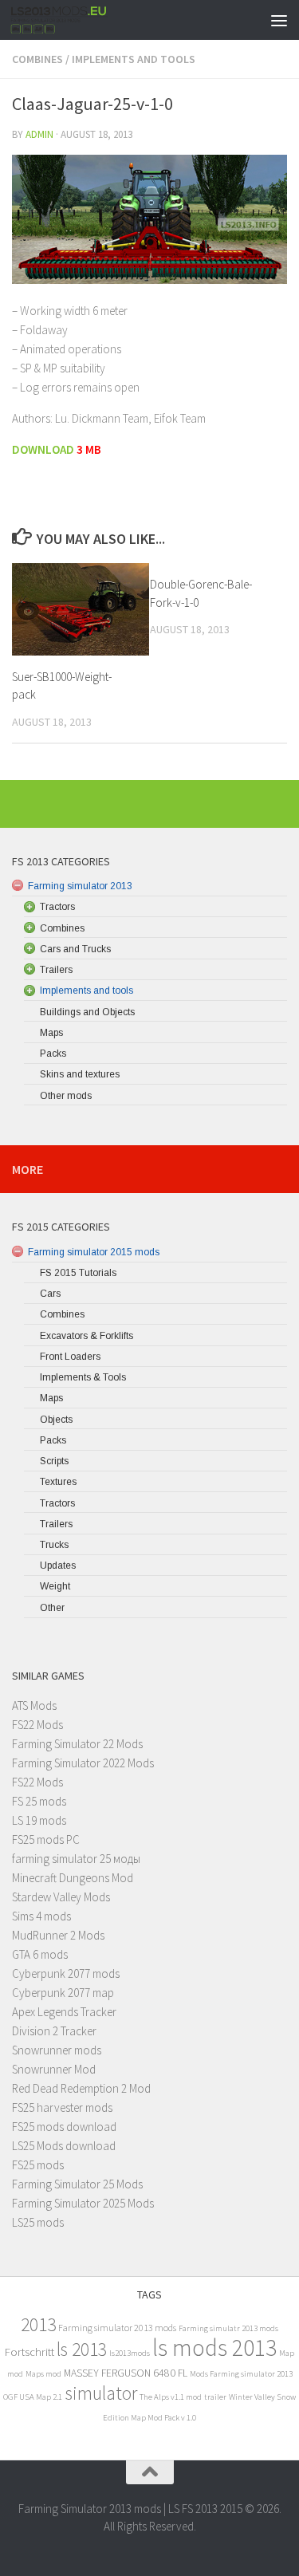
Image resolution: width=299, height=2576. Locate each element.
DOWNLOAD (43, 449)
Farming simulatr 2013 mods (228, 2328)
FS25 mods (38, 2165)
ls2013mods (130, 2353)
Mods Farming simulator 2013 (241, 2374)
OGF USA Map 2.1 (33, 2397)
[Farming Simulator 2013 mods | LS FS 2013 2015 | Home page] (75, 20)
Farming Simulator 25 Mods (77, 2184)
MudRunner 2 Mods (58, 1935)
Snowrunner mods (57, 2050)
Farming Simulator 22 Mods (77, 1744)
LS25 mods (38, 2222)
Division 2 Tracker (54, 2031)
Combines (37, 59)
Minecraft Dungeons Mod (73, 1878)
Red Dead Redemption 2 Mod (81, 2088)
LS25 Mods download (64, 2146)
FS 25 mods (39, 1801)
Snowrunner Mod (54, 2069)
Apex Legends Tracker (64, 2012)
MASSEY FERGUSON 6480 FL (126, 2373)
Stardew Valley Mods (61, 1897)
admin (39, 134)
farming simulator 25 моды (76, 1859)
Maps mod (43, 2374)
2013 (38, 2324)
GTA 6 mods (40, 1954)
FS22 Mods (37, 1725)
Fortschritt (30, 2351)
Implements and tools (134, 59)
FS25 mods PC (46, 1839)
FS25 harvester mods (62, 2107)
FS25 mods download (64, 2127)
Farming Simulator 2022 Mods (83, 1763)
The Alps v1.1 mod (171, 2397)
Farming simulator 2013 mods (117, 2328)
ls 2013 (82, 2349)
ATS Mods (34, 1706)
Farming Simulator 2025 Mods (83, 2203)
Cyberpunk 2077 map (63, 1993)
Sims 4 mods (41, 1916)
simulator (101, 2393)
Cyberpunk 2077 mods (66, 1973)
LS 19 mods (39, 1820)
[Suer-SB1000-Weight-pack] (81, 609)
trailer (215, 2397)
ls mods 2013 (214, 2348)
